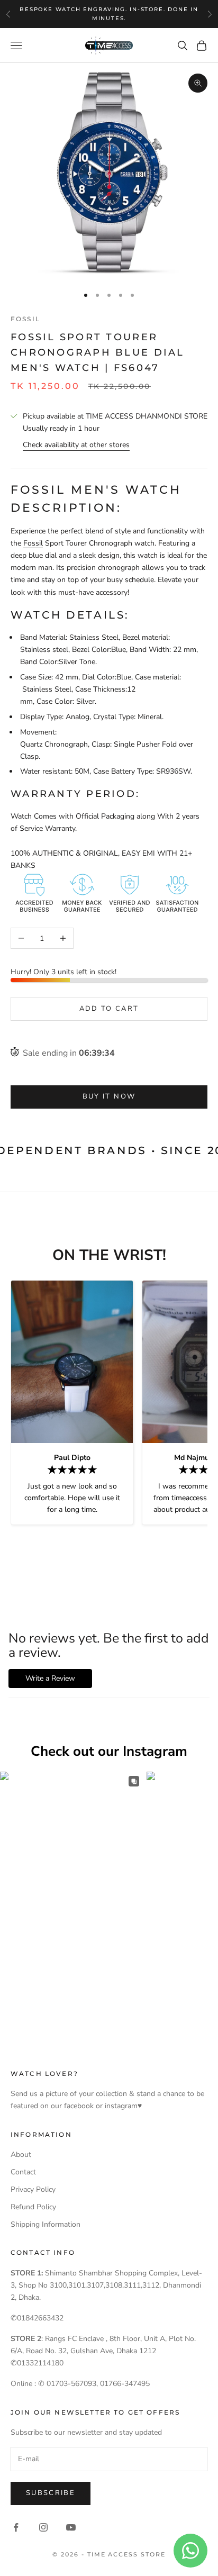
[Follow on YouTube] (71, 2527)
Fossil (25, 319)
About (21, 2155)
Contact (23, 2172)
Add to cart (109, 1009)
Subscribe (51, 2493)
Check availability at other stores (76, 445)
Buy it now (109, 1096)
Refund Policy (33, 2207)
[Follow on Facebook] (16, 2527)
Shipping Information (46, 2224)
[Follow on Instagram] (43, 2527)
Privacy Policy (33, 2189)
